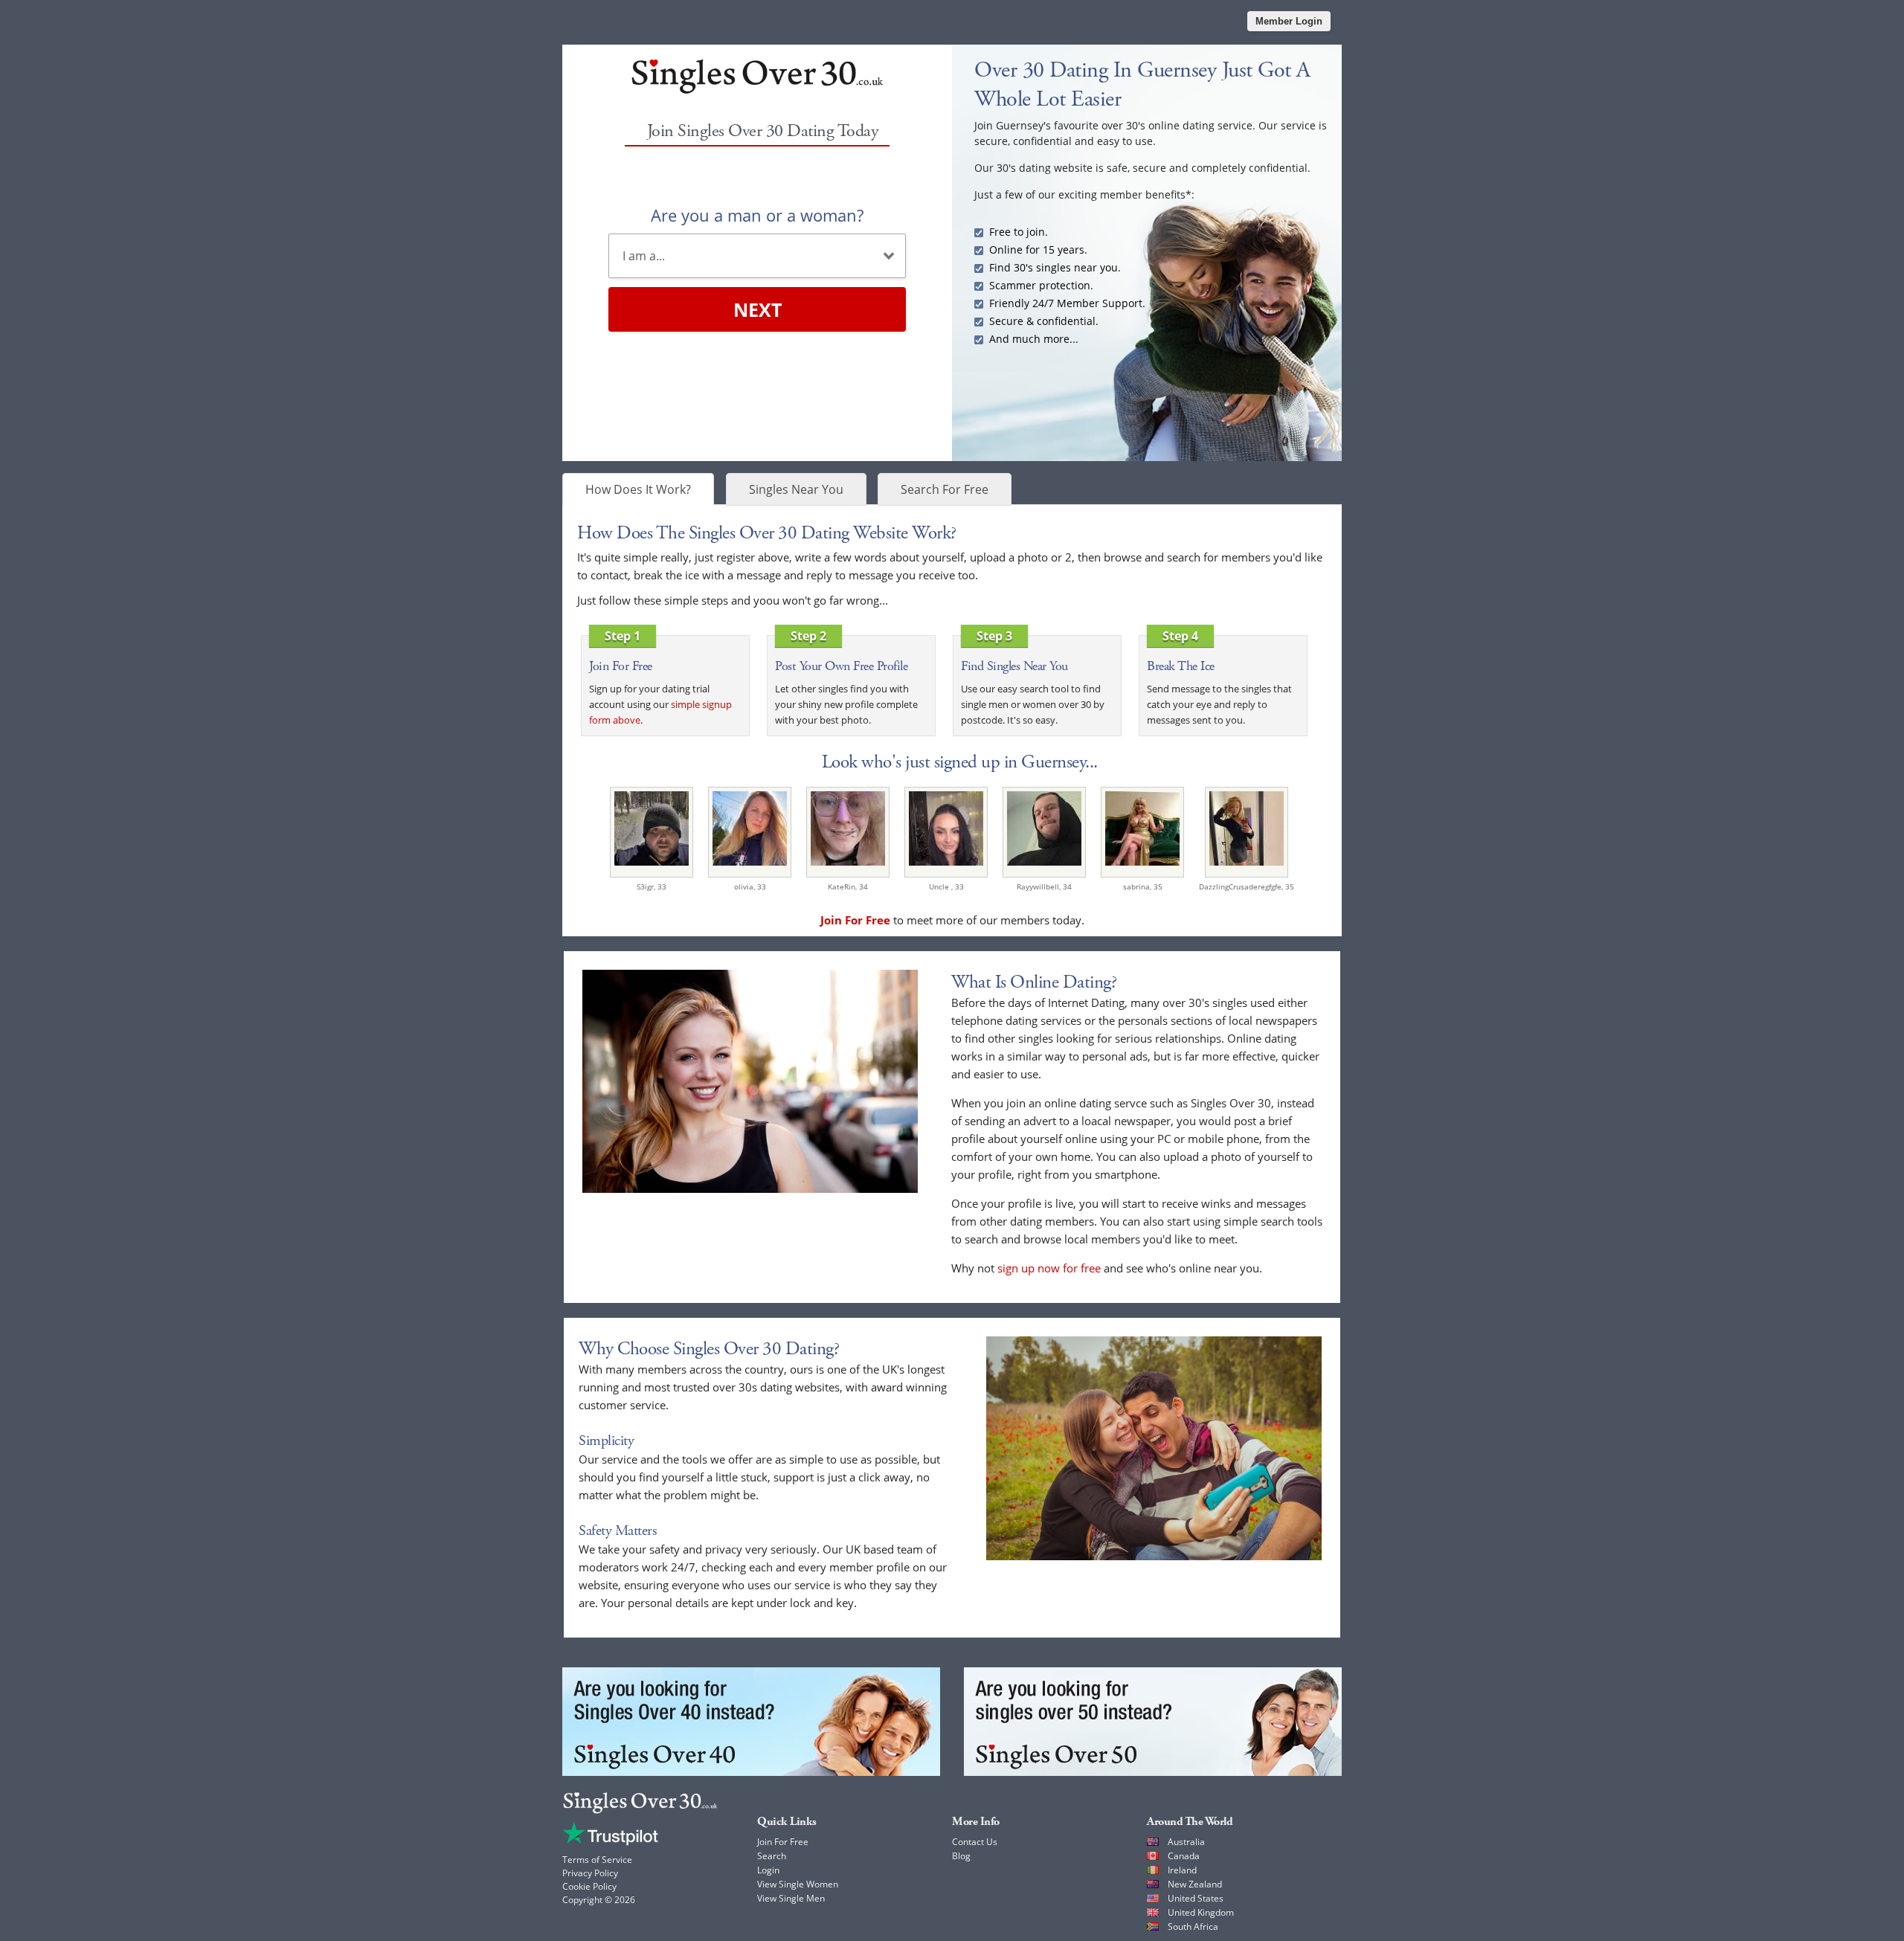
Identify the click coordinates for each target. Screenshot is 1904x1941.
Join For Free (783, 1842)
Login (768, 1870)
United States (1196, 1898)
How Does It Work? (638, 489)
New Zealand (1195, 1884)
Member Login (1289, 21)
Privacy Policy (590, 1873)
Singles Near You (796, 489)
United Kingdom (1201, 1912)
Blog (961, 1856)
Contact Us (975, 1842)
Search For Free (945, 489)
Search (772, 1856)
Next (758, 309)
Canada (1184, 1856)
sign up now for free (1049, 1268)
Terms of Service (597, 1860)
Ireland (1182, 1870)
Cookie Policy (589, 1886)
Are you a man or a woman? (757, 215)
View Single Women (798, 1884)
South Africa (1193, 1926)
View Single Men (791, 1898)
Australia (1186, 1842)
